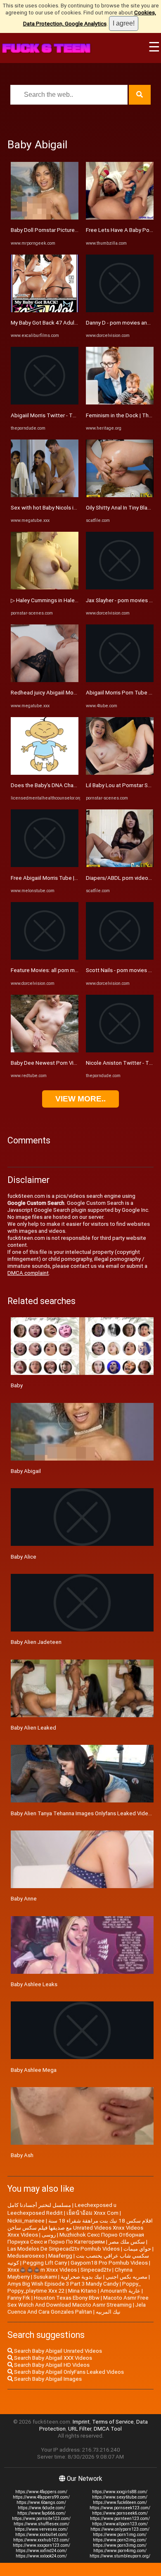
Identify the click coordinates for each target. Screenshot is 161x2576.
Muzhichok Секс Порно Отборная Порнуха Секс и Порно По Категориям (76, 2238)
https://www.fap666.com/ (41, 2513)
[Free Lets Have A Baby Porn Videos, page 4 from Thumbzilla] (120, 218)
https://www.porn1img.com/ (120, 2535)
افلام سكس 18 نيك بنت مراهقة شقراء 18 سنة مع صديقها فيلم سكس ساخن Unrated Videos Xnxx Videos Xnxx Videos (80, 2228)
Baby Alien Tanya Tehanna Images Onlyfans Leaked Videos (83, 1813)
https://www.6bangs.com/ (41, 2502)
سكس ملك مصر (127, 2242)
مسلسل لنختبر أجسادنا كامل (39, 2205)
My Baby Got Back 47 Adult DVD (50, 323)
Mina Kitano (82, 2291)
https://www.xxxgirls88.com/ (120, 2492)
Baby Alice (24, 1557)
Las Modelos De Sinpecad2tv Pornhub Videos (64, 2249)
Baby (17, 1385)
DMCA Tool (108, 2429)
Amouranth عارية (120, 2291)
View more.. (80, 1099)
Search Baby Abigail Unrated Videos (57, 2351)
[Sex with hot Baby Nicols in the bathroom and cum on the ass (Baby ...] (45, 495)
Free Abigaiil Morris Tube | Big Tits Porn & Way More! (75, 878)
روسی (49, 2235)
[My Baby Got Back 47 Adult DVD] (45, 310)
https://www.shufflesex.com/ (41, 2524)
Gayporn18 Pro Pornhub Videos (109, 2263)
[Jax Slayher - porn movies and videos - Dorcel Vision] (120, 588)
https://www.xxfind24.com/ (41, 2551)
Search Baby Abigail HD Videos (51, 2365)
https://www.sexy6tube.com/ (120, 2497)
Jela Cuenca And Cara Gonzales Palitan (77, 2308)
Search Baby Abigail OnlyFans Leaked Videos (68, 2372)
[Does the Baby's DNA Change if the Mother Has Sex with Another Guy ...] (45, 773)
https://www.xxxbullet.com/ (41, 2535)
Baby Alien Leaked (33, 1728)
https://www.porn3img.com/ (120, 2545)
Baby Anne (24, 1899)
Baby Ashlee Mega (34, 2070)
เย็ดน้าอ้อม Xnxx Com (92, 2213)
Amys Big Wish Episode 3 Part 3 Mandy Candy (63, 2284)
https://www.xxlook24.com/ (41, 2556)
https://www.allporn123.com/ (120, 2524)
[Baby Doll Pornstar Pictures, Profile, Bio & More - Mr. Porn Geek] (45, 218)
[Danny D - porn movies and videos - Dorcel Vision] (120, 310)
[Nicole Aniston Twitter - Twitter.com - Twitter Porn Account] (120, 1051)
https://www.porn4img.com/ (120, 2551)
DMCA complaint (28, 1273)
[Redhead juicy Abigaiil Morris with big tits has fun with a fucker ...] (45, 680)
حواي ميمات (137, 2249)
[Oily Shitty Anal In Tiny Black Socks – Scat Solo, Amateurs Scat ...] (120, 495)
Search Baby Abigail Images (47, 2379)
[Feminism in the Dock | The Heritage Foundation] (120, 403)
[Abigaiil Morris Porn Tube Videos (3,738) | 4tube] (120, 680)
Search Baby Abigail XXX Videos (52, 2358)
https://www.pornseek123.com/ (120, 2508)
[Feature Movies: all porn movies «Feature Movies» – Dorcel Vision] (45, 958)
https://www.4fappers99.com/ (41, 2497)
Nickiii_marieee (26, 2221)
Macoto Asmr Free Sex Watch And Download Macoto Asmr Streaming (78, 2301)
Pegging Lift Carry (45, 2263)
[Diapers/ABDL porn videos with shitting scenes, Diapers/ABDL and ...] (120, 865)
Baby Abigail (26, 1471)
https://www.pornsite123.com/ (41, 2519)
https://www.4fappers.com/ (41, 2492)
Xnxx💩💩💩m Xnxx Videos (42, 2270)
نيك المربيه (108, 2312)
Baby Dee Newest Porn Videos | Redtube (61, 1063)
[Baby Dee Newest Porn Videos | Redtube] (45, 1051)
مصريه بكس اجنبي (127, 2277)
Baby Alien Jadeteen (36, 1642)
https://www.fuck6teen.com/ (120, 2502)
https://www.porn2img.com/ (120, 2540)
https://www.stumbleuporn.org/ (120, 2556)
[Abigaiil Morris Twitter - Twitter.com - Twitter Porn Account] (45, 403)
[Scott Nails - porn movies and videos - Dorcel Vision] (120, 958)
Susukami (45, 2277)
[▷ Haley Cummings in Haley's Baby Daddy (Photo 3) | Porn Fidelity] (45, 588)
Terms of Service (113, 2422)
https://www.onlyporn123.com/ (120, 2529)
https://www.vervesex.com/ (41, 2529)
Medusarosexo (26, 2256)
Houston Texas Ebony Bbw (67, 2298)
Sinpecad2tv (96, 2270)
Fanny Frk (19, 2298)
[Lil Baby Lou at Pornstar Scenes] (120, 773)
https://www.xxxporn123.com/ (41, 2545)
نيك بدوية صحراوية (81, 2277)
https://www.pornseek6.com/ (120, 2513)
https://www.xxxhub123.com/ (41, 2540)
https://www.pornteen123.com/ (120, 2519)
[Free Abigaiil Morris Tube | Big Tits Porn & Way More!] (45, 865)
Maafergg (60, 2256)
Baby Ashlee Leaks (34, 1984)
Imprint (81, 2422)
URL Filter (80, 2429)
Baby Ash (22, 2155)
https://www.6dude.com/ (41, 2508)
